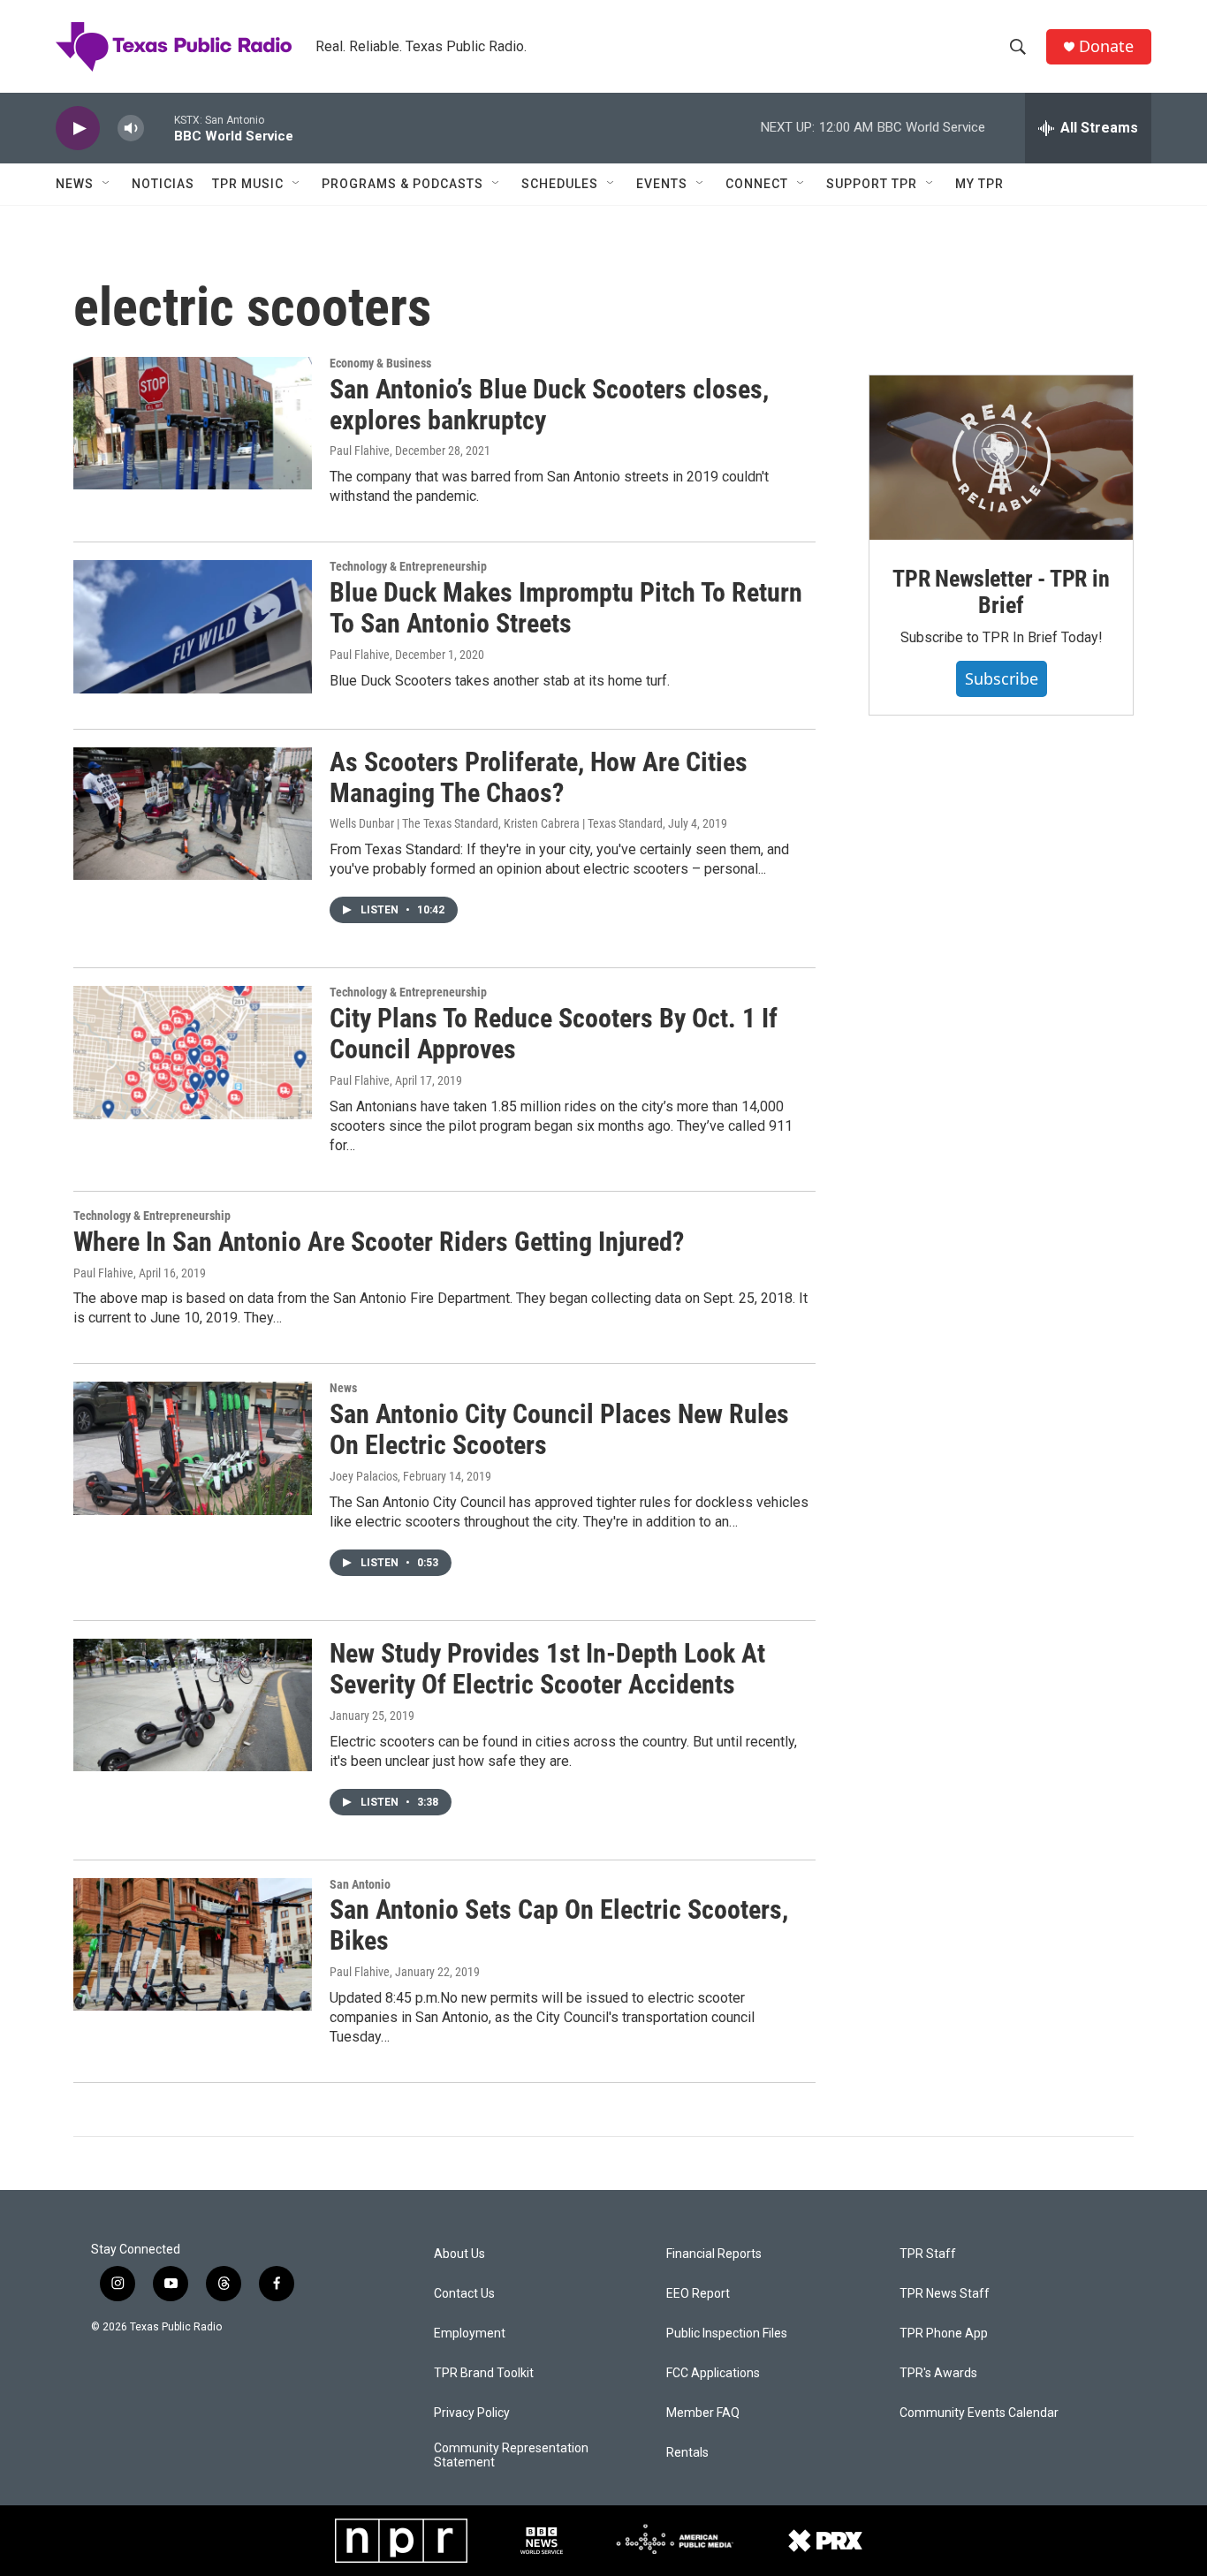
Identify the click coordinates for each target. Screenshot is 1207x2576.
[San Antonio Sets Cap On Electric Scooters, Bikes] (193, 1944)
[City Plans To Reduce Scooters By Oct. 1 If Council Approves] (193, 1052)
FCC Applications (713, 2373)
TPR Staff (928, 2254)
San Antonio (360, 1884)
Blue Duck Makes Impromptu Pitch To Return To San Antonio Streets (566, 608)
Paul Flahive (360, 451)
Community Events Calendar (979, 2413)
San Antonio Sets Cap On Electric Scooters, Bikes (559, 1925)
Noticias (163, 184)
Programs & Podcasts (402, 184)
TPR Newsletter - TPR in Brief (1001, 592)
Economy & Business (380, 363)
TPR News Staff (945, 2294)
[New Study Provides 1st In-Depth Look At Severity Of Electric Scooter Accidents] (193, 1705)
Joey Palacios (364, 1476)
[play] (78, 129)
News (75, 184)
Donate (1106, 46)
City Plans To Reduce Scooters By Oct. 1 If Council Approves (554, 1034)
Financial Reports (714, 2254)
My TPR (979, 184)
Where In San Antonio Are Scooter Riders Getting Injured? (379, 1242)
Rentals (687, 2453)
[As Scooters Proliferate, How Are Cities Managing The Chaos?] (193, 814)
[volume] (131, 129)
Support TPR (872, 184)
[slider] (159, 128)
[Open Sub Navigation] (107, 184)
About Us (459, 2254)
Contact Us (464, 2294)
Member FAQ (703, 2413)
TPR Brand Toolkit (484, 2373)
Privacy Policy (472, 2413)
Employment (470, 2334)
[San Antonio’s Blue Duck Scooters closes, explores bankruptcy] (193, 423)
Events (662, 184)
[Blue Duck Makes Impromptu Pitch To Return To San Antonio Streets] (193, 626)
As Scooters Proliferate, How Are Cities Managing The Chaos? (539, 777)
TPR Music (248, 184)
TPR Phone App (944, 2334)
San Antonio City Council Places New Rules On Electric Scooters (559, 1429)
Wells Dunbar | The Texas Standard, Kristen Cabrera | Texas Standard (496, 823)
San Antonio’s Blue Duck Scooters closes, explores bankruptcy (549, 405)
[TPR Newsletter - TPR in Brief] (1001, 458)
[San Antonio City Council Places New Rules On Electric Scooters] (193, 1448)
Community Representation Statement (511, 2455)
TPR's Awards (938, 2373)
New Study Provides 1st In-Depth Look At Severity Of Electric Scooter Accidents (547, 1669)
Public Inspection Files (727, 2334)
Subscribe (1002, 678)
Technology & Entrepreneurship (408, 566)
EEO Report (698, 2294)
